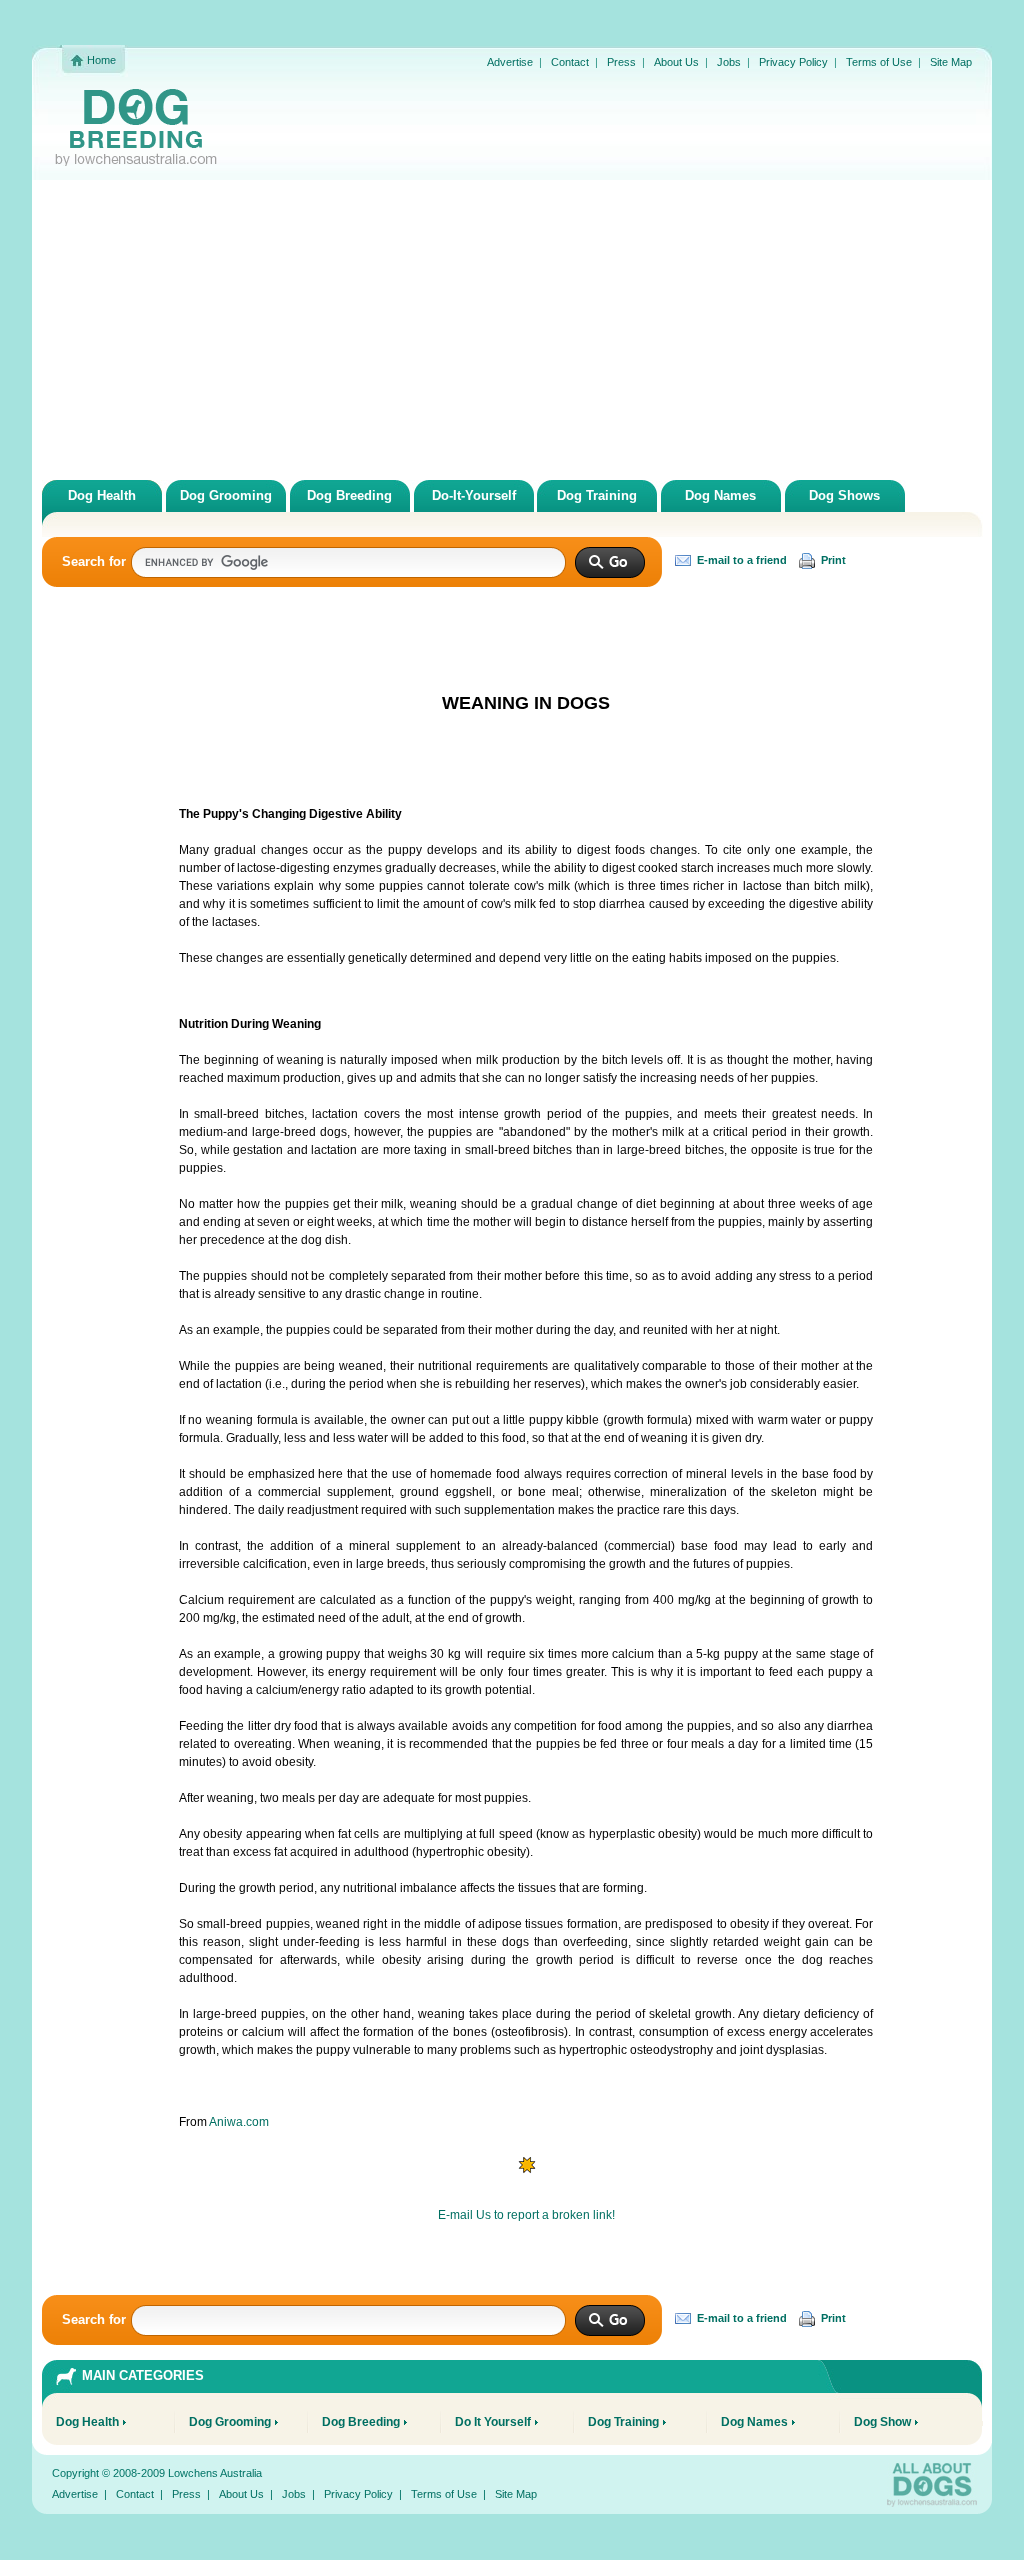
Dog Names (720, 495)
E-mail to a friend (740, 560)
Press (621, 62)
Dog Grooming (226, 495)
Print (832, 560)
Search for (94, 561)
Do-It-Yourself (474, 495)
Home (101, 60)
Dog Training (597, 495)
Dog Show (882, 2422)
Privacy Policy (793, 62)
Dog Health (102, 495)
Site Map (951, 62)
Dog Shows (844, 495)
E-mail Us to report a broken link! (526, 2215)
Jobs (729, 62)
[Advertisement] (512, 330)
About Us (676, 62)
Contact (570, 62)
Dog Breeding (349, 495)
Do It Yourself (493, 2422)
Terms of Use (879, 62)
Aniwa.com (239, 2122)
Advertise (510, 62)
